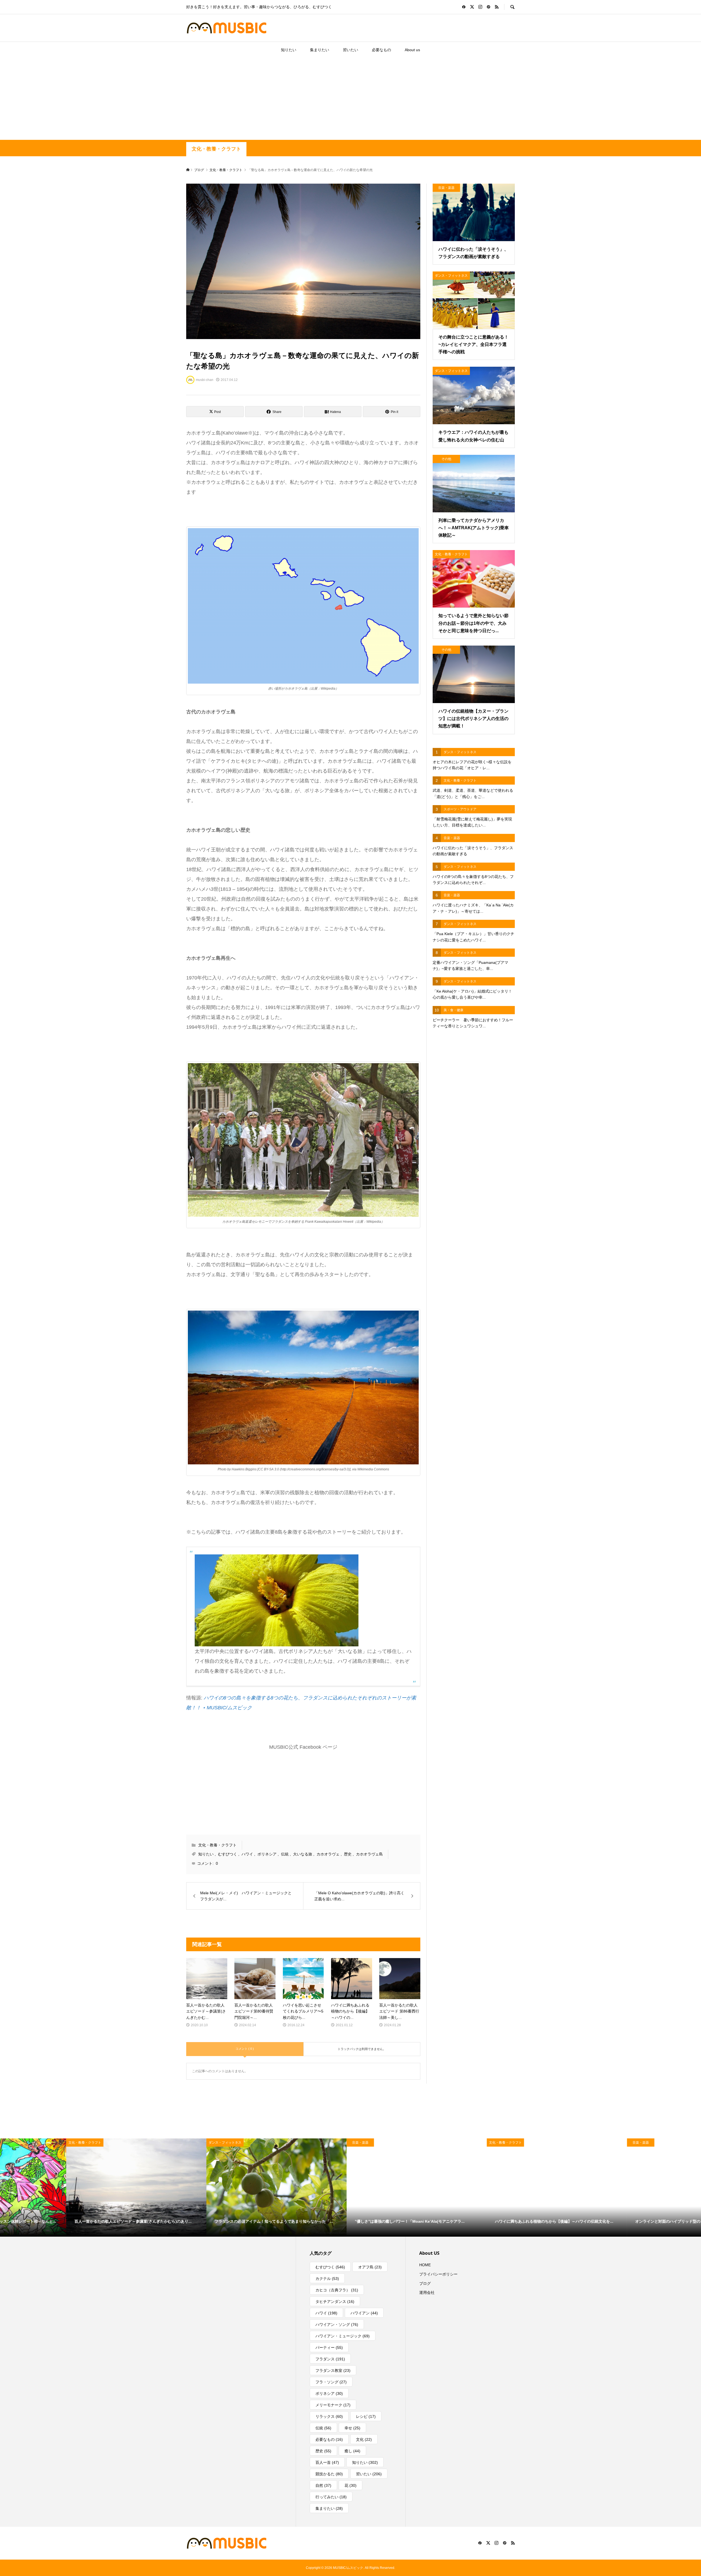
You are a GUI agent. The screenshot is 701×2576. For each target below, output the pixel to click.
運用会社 (427, 2292)
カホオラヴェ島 (369, 1854)
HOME (425, 2265)
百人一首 (327, 2462)
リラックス (329, 2416)
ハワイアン (364, 2313)
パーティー (329, 2347)
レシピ (366, 2416)
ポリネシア (267, 1854)
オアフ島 (370, 2267)
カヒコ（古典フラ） (337, 2290)
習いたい (350, 50)
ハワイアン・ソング (337, 2325)
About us (412, 50)
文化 (364, 2439)
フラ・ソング (331, 2382)
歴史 (348, 1854)
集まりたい (320, 50)
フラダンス (330, 2359)
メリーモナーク (333, 2405)
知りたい (289, 50)
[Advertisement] (350, 99)
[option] (70, 2187)
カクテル (327, 2279)
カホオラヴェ (328, 1854)
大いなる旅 (303, 1854)
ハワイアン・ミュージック (343, 2336)
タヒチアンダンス (335, 2302)
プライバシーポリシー (438, 2274)
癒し (352, 2451)
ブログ (425, 2283)
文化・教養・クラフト (216, 149)
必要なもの (381, 50)
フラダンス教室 (333, 2370)
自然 (323, 2485)
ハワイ (247, 1854)
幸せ (352, 2428)
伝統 (285, 1854)
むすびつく (228, 1854)
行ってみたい (331, 2497)
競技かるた (329, 2474)
